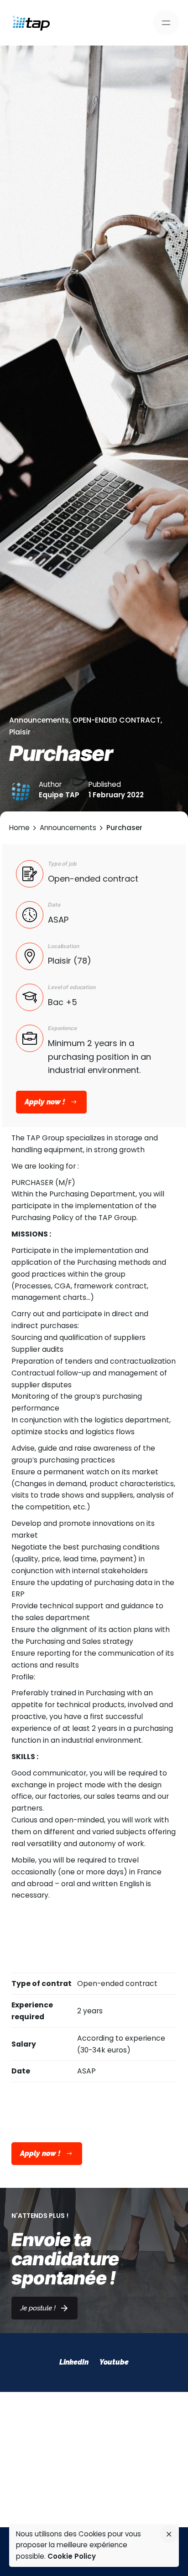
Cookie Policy (72, 2556)
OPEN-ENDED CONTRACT (117, 720)
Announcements (39, 720)
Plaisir (20, 732)
